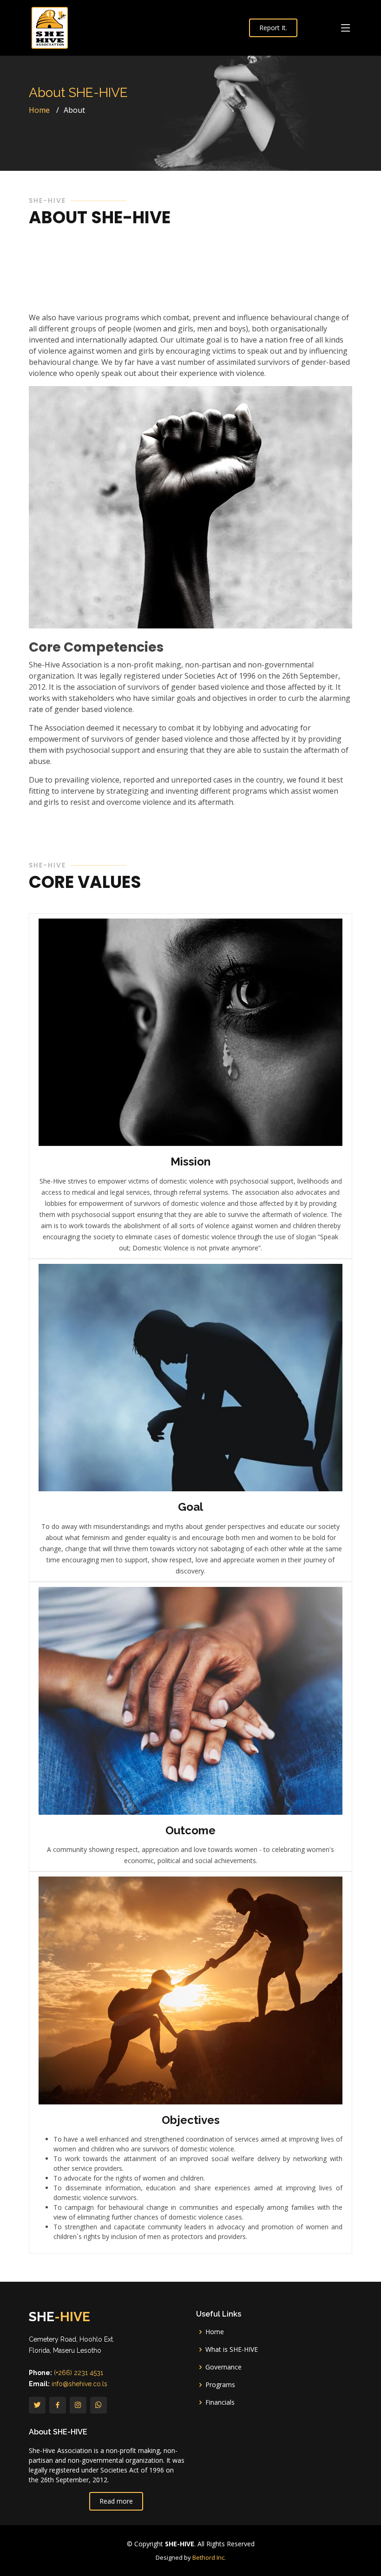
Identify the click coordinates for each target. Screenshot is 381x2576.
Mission (190, 1162)
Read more (116, 2501)
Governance (223, 2367)
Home (39, 110)
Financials (220, 2402)
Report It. (273, 28)
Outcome (190, 1830)
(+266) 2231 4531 (79, 2373)
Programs (220, 2385)
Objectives (191, 2120)
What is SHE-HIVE (232, 2349)
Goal (190, 1507)
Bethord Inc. (209, 2557)
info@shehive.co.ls (79, 2384)
